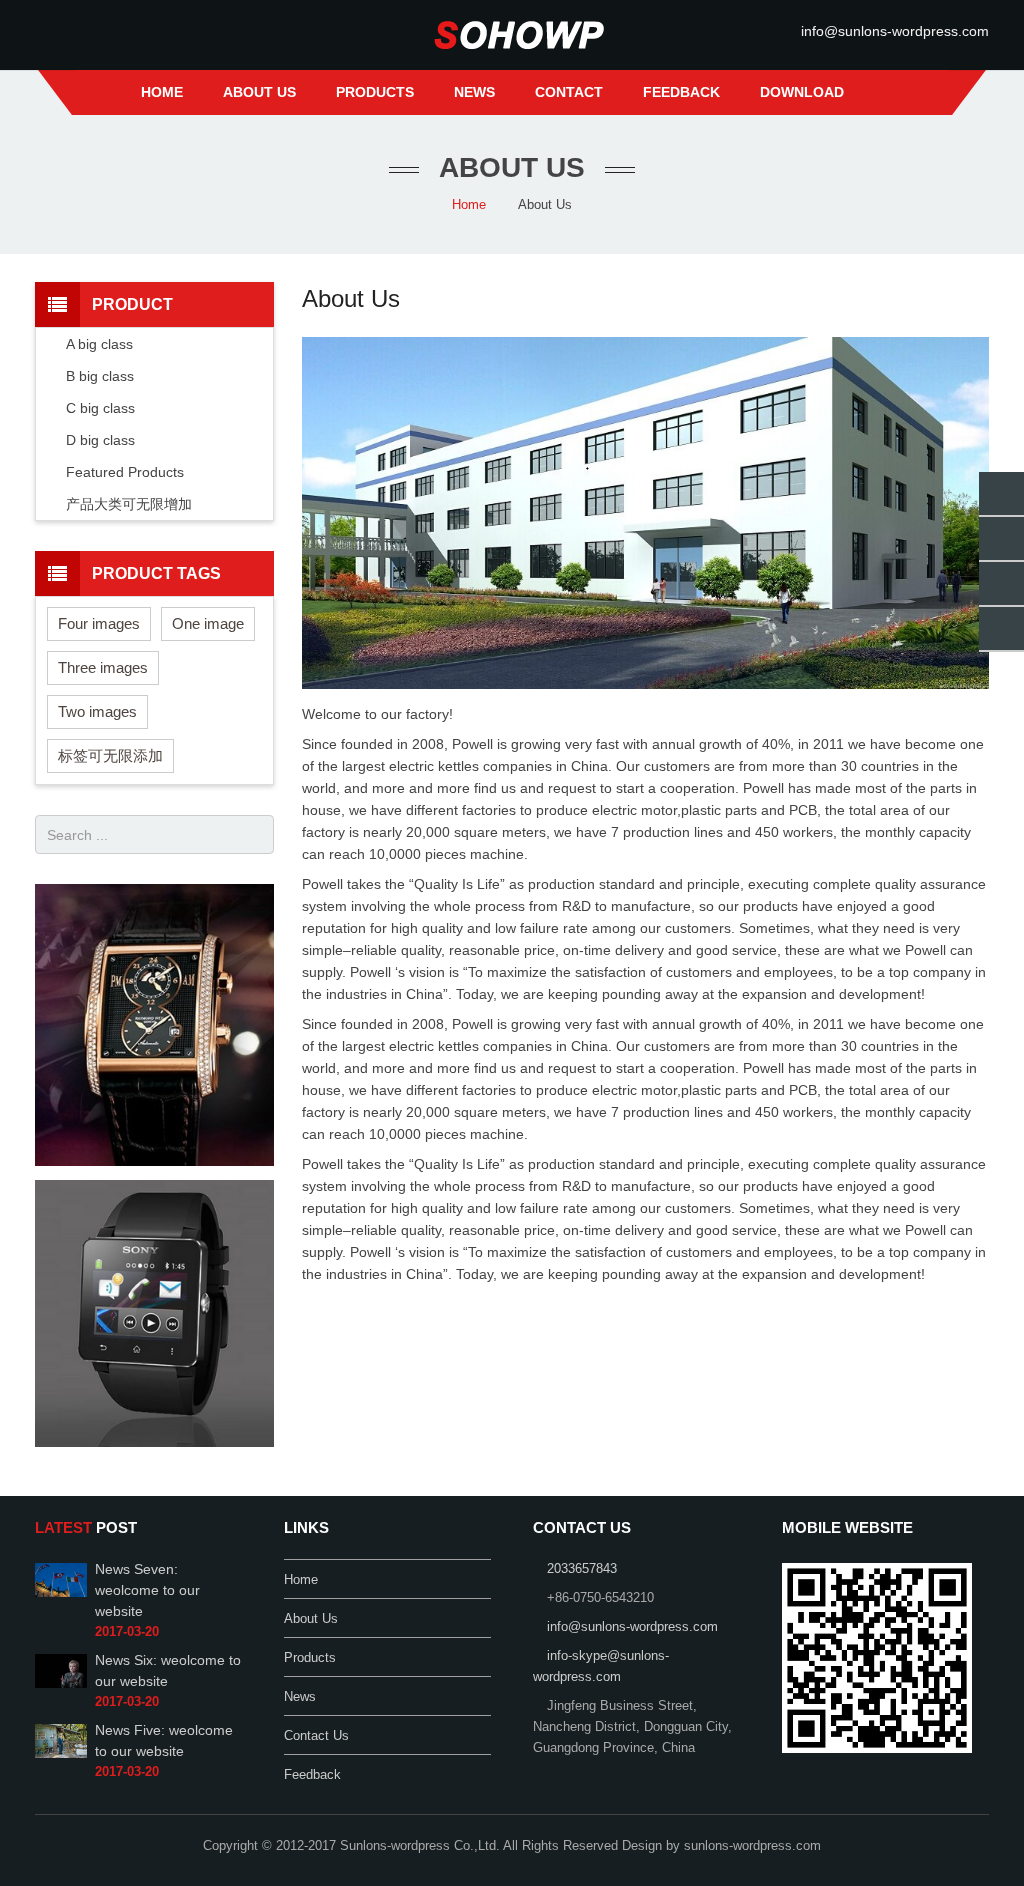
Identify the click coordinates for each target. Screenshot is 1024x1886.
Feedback (312, 1775)
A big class (99, 344)
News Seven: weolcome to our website (147, 1590)
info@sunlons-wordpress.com (895, 31)
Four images (99, 623)
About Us (311, 1619)
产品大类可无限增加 (129, 504)
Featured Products (125, 472)
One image (208, 623)
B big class (100, 376)
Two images (97, 711)
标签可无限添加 (110, 755)
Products (310, 1658)
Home (469, 205)
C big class (100, 408)
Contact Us (316, 1736)
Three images (103, 667)
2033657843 (582, 1569)
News (300, 1697)
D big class (100, 440)
